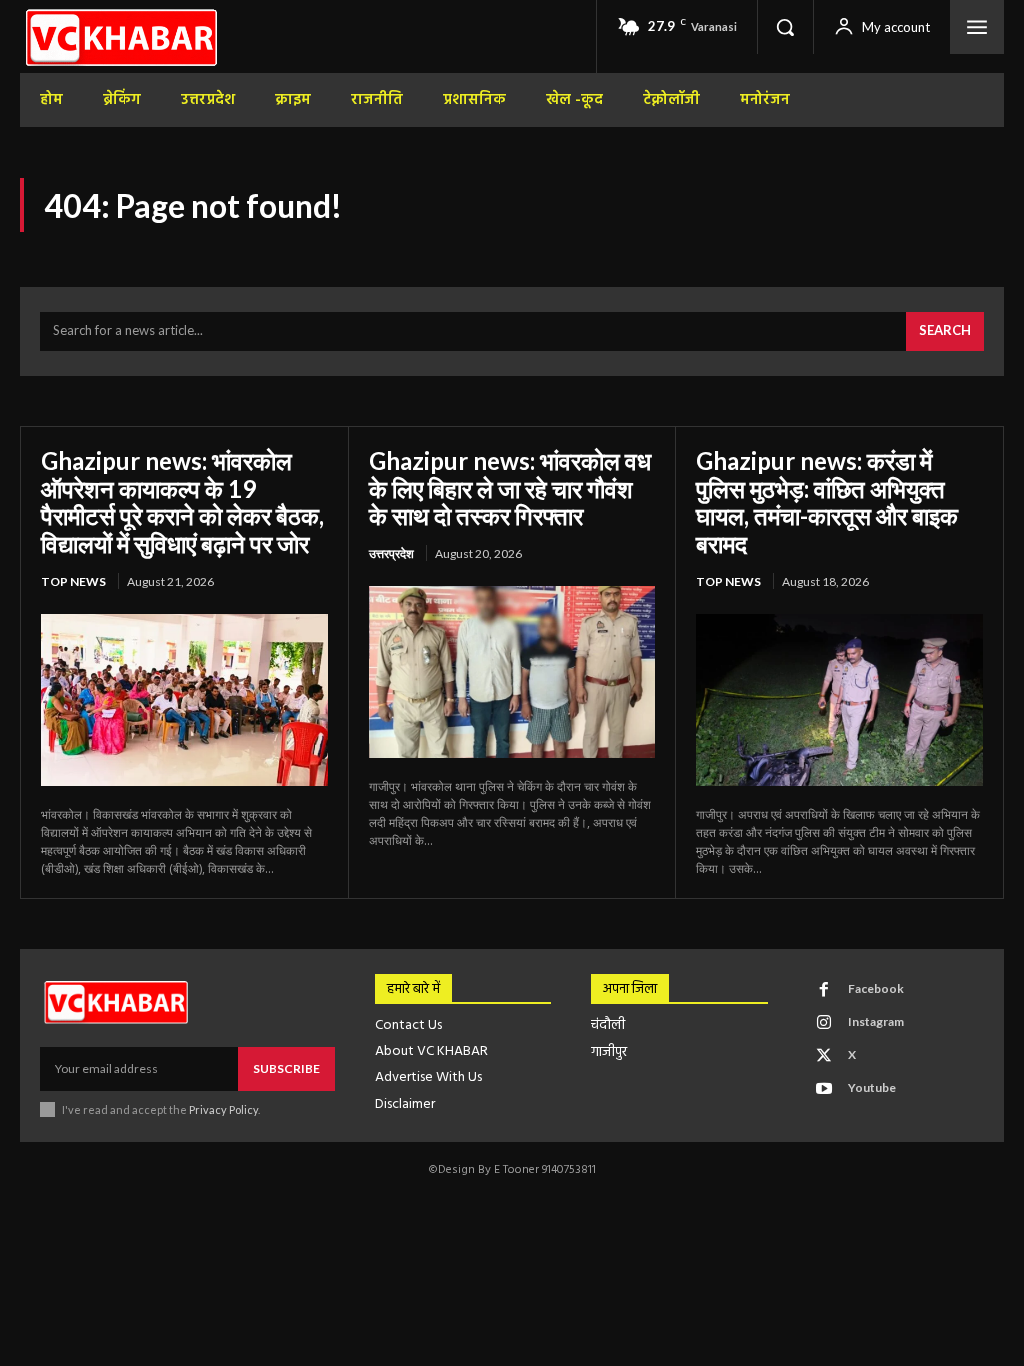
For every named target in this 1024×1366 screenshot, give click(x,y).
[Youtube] (824, 1089)
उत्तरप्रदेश (391, 553)
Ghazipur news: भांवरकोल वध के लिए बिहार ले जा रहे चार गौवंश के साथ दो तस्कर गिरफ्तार (510, 488)
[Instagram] (824, 1023)
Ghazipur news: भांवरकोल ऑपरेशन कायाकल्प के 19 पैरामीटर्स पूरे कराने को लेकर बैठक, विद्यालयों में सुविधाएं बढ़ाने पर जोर (182, 502)
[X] (824, 1056)
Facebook (876, 988)
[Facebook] (824, 990)
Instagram (876, 1021)
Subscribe (286, 1068)
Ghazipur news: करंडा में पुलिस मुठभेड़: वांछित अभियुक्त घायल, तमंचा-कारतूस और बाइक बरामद (827, 502)
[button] (785, 27)
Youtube (872, 1087)
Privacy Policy (223, 1109)
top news (73, 581)
